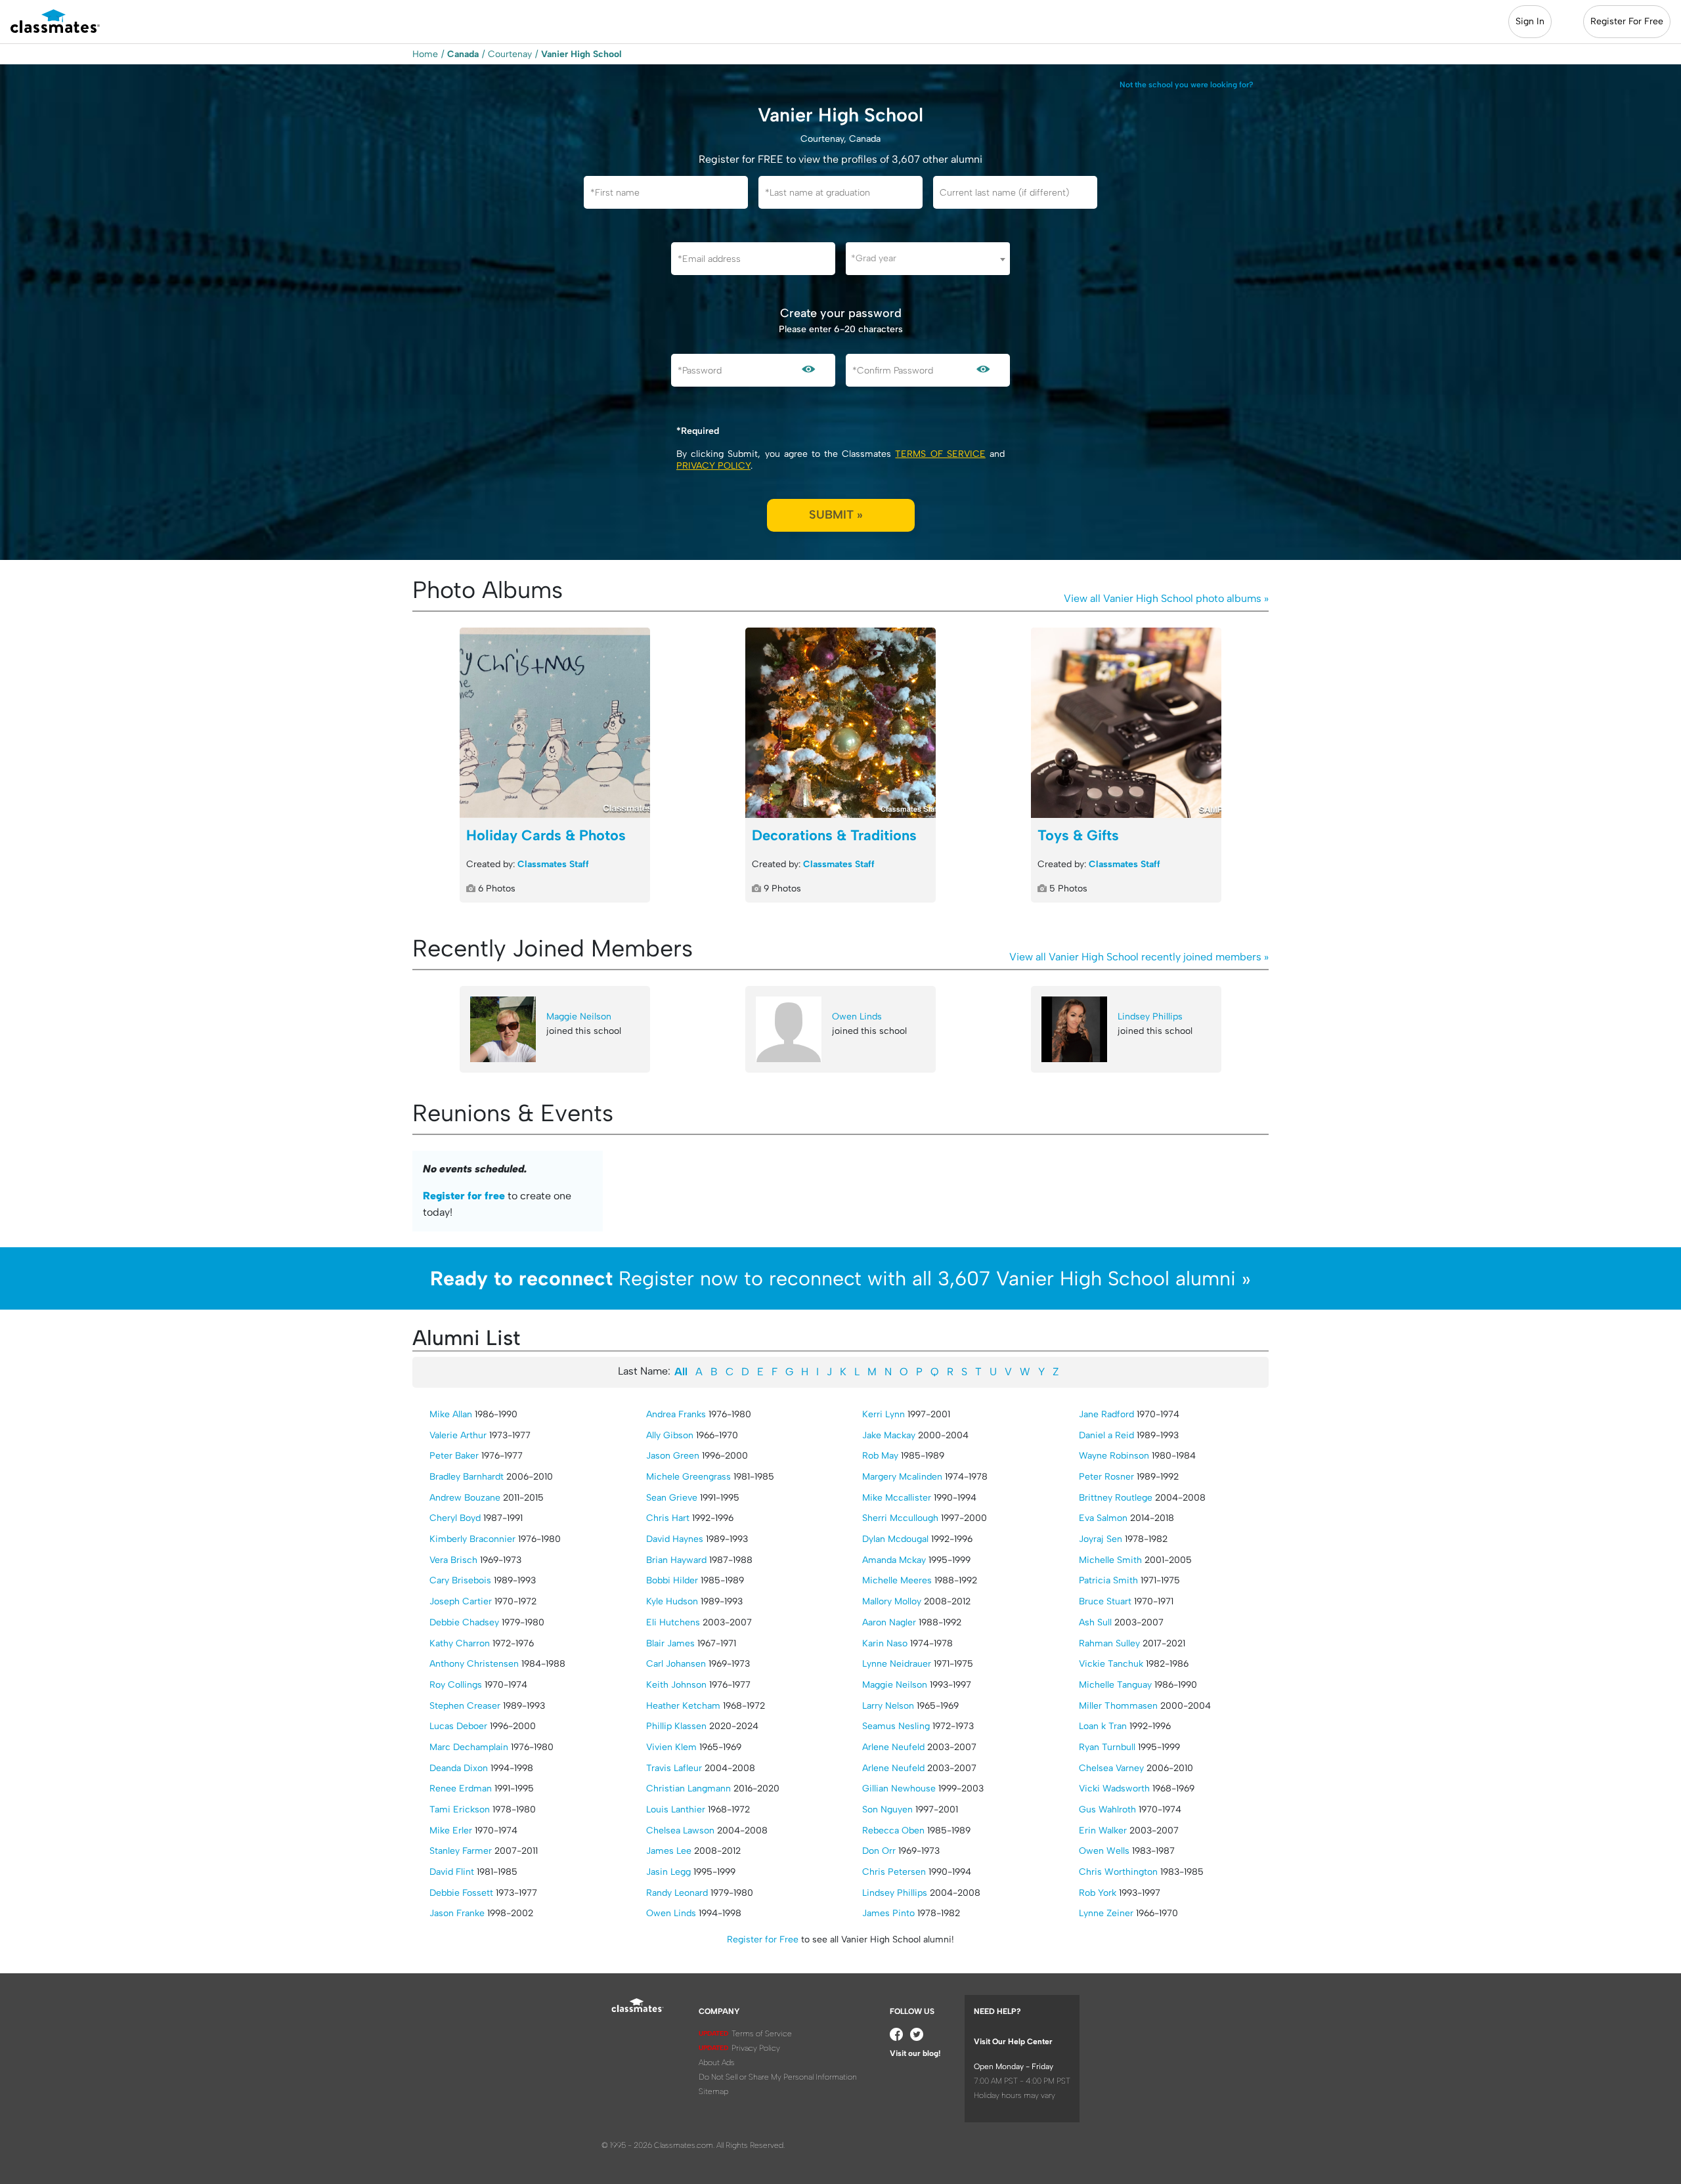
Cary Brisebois (460, 1580)
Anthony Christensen (474, 1664)
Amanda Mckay (894, 1560)
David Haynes (675, 1539)
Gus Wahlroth (1107, 1809)
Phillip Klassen (676, 1726)
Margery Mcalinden (902, 1477)
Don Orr (879, 1851)
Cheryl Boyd (455, 1518)
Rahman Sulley (1109, 1643)
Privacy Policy (713, 466)
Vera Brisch (453, 1560)
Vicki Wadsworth (1114, 1788)
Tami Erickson (460, 1809)
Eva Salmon (1103, 1518)
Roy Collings (456, 1685)
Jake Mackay (889, 1435)
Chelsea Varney (1111, 1768)
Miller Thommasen (1118, 1706)
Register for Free (763, 1939)
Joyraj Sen (1101, 1539)
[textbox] (928, 258)
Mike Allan (451, 1414)
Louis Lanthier (676, 1809)
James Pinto (888, 1913)
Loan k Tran (1103, 1726)
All (681, 1372)
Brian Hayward (676, 1560)
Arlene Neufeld (893, 1747)
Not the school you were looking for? (1187, 85)
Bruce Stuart (1105, 1601)
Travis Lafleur (674, 1768)
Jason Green (673, 1456)
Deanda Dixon (459, 1768)
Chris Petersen (894, 1872)
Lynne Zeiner (1106, 1913)
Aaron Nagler (889, 1622)
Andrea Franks (676, 1414)
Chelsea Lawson (680, 1831)
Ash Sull (1095, 1622)
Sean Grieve (672, 1498)
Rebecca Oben (893, 1831)
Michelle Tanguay (1115, 1685)
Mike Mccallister (897, 1498)
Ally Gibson (670, 1435)
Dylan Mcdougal (895, 1539)
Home (425, 54)
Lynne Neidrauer (897, 1664)
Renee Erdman (461, 1788)
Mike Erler (451, 1831)
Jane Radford (1106, 1414)
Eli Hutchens (673, 1622)
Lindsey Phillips (1150, 1017)
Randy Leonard (677, 1893)
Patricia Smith (1108, 1580)
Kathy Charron (460, 1643)
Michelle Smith (1110, 1560)
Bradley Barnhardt (467, 1477)
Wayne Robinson (1114, 1456)
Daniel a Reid (1106, 1435)
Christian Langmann (688, 1788)
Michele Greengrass (688, 1477)
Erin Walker (1103, 1831)
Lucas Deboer (458, 1726)
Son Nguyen (887, 1809)
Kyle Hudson (672, 1601)
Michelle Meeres (897, 1580)
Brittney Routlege (1116, 1498)
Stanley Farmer (461, 1851)
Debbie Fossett (461, 1893)
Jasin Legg (668, 1872)
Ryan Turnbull (1107, 1747)
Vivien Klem (671, 1747)
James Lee (669, 1851)
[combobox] (928, 259)
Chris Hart (668, 1518)
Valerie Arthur (458, 1435)
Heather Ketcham (683, 1706)
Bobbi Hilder (672, 1580)
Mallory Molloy (892, 1601)
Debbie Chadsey (464, 1622)
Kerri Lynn (884, 1414)
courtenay (510, 54)
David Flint (452, 1872)
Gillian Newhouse (899, 1788)
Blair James (670, 1643)
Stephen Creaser (465, 1706)
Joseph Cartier (461, 1601)
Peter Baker (454, 1456)
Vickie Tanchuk (1111, 1664)
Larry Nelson (888, 1706)
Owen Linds (857, 1017)
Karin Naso (885, 1643)
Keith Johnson (676, 1685)
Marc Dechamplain (469, 1747)
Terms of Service (940, 454)
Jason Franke (457, 1913)
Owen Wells (1104, 1851)
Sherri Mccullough (900, 1518)
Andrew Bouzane (465, 1498)
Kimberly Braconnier (472, 1539)
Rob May (880, 1456)
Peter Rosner (1106, 1477)
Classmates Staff (553, 864)
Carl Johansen (676, 1664)
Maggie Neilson (579, 1017)
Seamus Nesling (896, 1726)
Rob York (1098, 1893)
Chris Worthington (1118, 1872)
